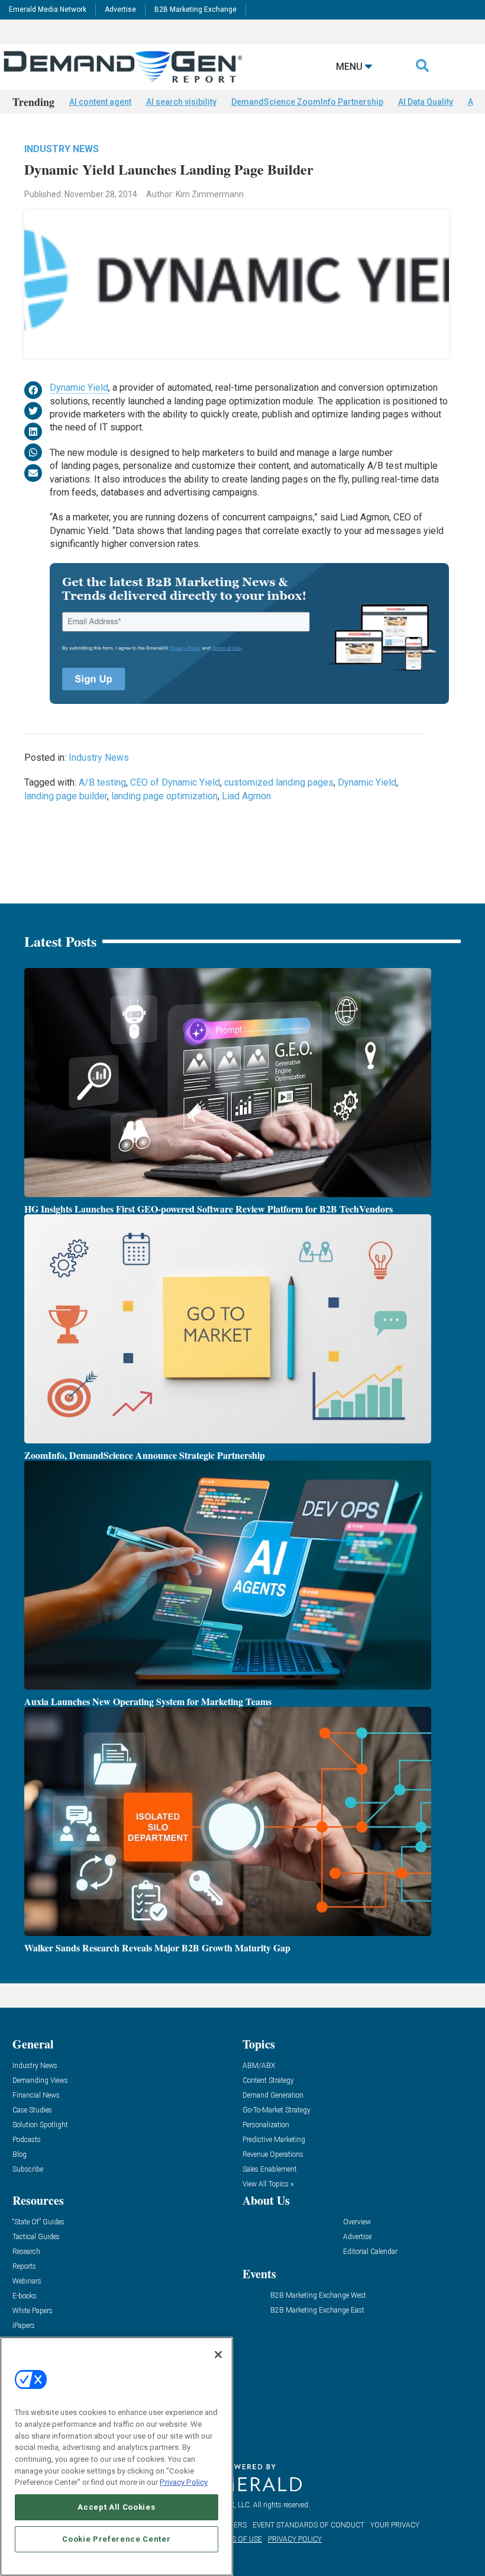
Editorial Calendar (370, 2252)
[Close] (218, 2355)
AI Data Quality (426, 102)
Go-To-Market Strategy (277, 2110)
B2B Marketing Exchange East (317, 2310)
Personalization (266, 2125)
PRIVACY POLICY (295, 2539)
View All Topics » (268, 2184)
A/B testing (102, 782)
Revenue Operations (273, 2155)
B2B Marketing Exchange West (318, 2296)
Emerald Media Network (48, 9)
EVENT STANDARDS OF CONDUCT (308, 2525)
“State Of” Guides (38, 2222)
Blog (20, 2155)
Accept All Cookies (116, 2507)
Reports (24, 2267)
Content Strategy (268, 2081)
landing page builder (66, 796)
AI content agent (100, 102)
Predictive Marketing (274, 2140)
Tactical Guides (36, 2237)
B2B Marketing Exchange (195, 9)
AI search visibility (181, 102)
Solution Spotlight (40, 2125)
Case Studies (32, 2110)
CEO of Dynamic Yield (175, 782)
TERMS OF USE (237, 2539)
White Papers (33, 2311)
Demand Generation (273, 2096)
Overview (357, 2222)
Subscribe (28, 2170)
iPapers (24, 2326)
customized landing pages (279, 782)
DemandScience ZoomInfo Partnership (307, 102)
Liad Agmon (246, 796)
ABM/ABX (259, 2066)
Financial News (36, 2096)
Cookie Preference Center (116, 2539)
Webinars (27, 2281)
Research (26, 2252)
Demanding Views (40, 2081)
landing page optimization (164, 796)
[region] (117, 2456)
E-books (25, 2296)
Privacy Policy (184, 2482)
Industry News (62, 149)
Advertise (120, 9)
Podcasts (27, 2140)
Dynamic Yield (79, 387)
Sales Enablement (270, 2170)
